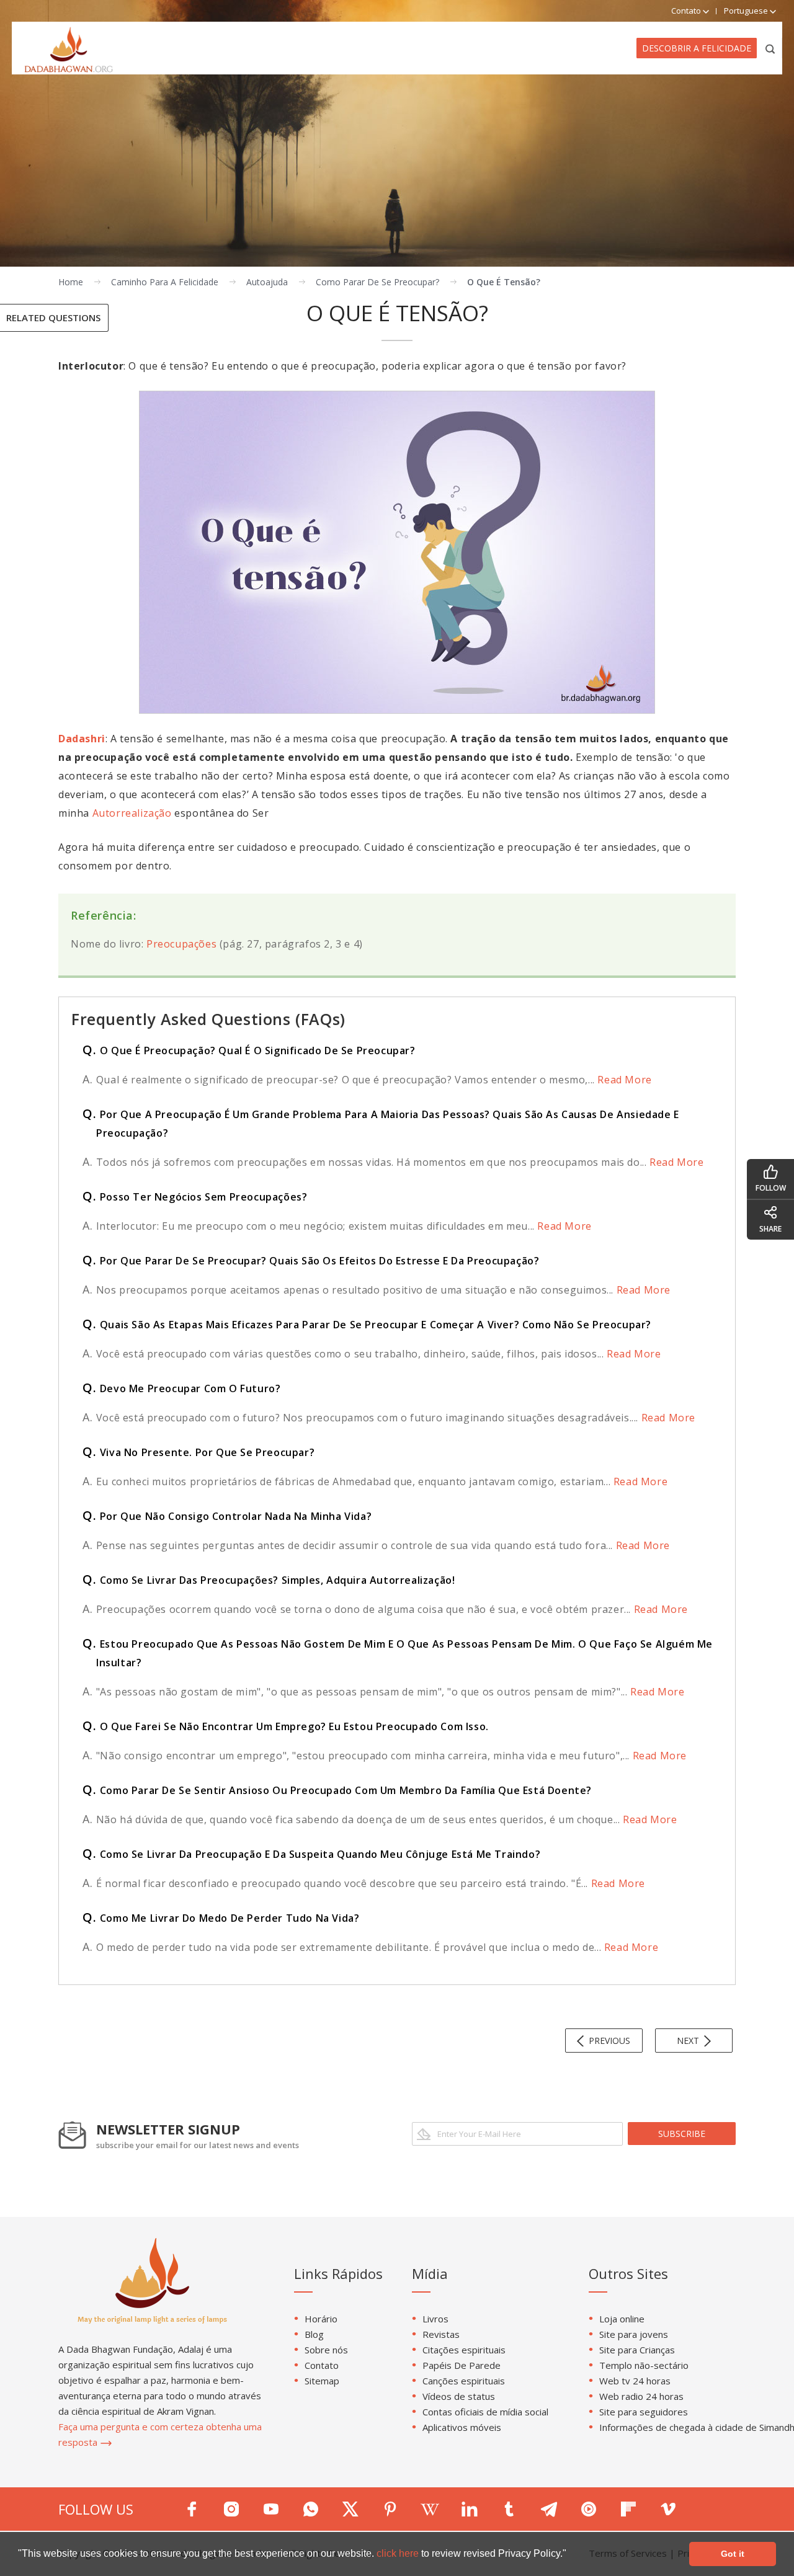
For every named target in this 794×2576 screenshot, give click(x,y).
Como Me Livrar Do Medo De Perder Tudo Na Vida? (221, 1918)
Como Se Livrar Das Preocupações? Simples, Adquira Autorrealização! (269, 1580)
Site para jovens (634, 2334)
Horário (321, 2319)
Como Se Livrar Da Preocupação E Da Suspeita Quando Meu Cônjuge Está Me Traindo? (311, 1854)
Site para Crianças (637, 2350)
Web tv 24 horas (635, 2381)
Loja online (622, 2319)
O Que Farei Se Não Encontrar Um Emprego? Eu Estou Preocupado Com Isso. (286, 1726)
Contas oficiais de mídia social (485, 2412)
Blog (314, 2334)
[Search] (771, 48)
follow (771, 1188)
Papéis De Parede (462, 2365)
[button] (571, 2555)
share (770, 1229)
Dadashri (82, 739)
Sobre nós (326, 2350)
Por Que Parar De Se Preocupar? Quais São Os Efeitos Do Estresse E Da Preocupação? (311, 1261)
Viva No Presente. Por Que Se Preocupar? (198, 1452)
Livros (435, 2319)
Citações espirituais (464, 2350)
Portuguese (747, 11)
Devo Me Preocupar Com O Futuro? (181, 1388)
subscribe (682, 2134)
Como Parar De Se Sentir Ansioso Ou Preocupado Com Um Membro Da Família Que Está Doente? (337, 1790)
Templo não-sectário (644, 2365)
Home (71, 282)
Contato (322, 2365)
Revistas (441, 2334)
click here (399, 2553)
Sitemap (322, 2381)
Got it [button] (733, 2554)
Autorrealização (132, 813)
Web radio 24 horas (641, 2396)
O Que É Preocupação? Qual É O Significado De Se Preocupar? (249, 1050)
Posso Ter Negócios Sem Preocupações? (195, 1197)
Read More (623, 1080)
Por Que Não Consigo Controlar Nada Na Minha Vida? (227, 1516)
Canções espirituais (464, 2381)
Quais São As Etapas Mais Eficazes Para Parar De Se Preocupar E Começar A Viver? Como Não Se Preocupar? (367, 1325)
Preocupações (183, 944)
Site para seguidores (644, 2412)
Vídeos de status (459, 2396)
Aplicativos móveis (462, 2427)
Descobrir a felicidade (697, 48)
